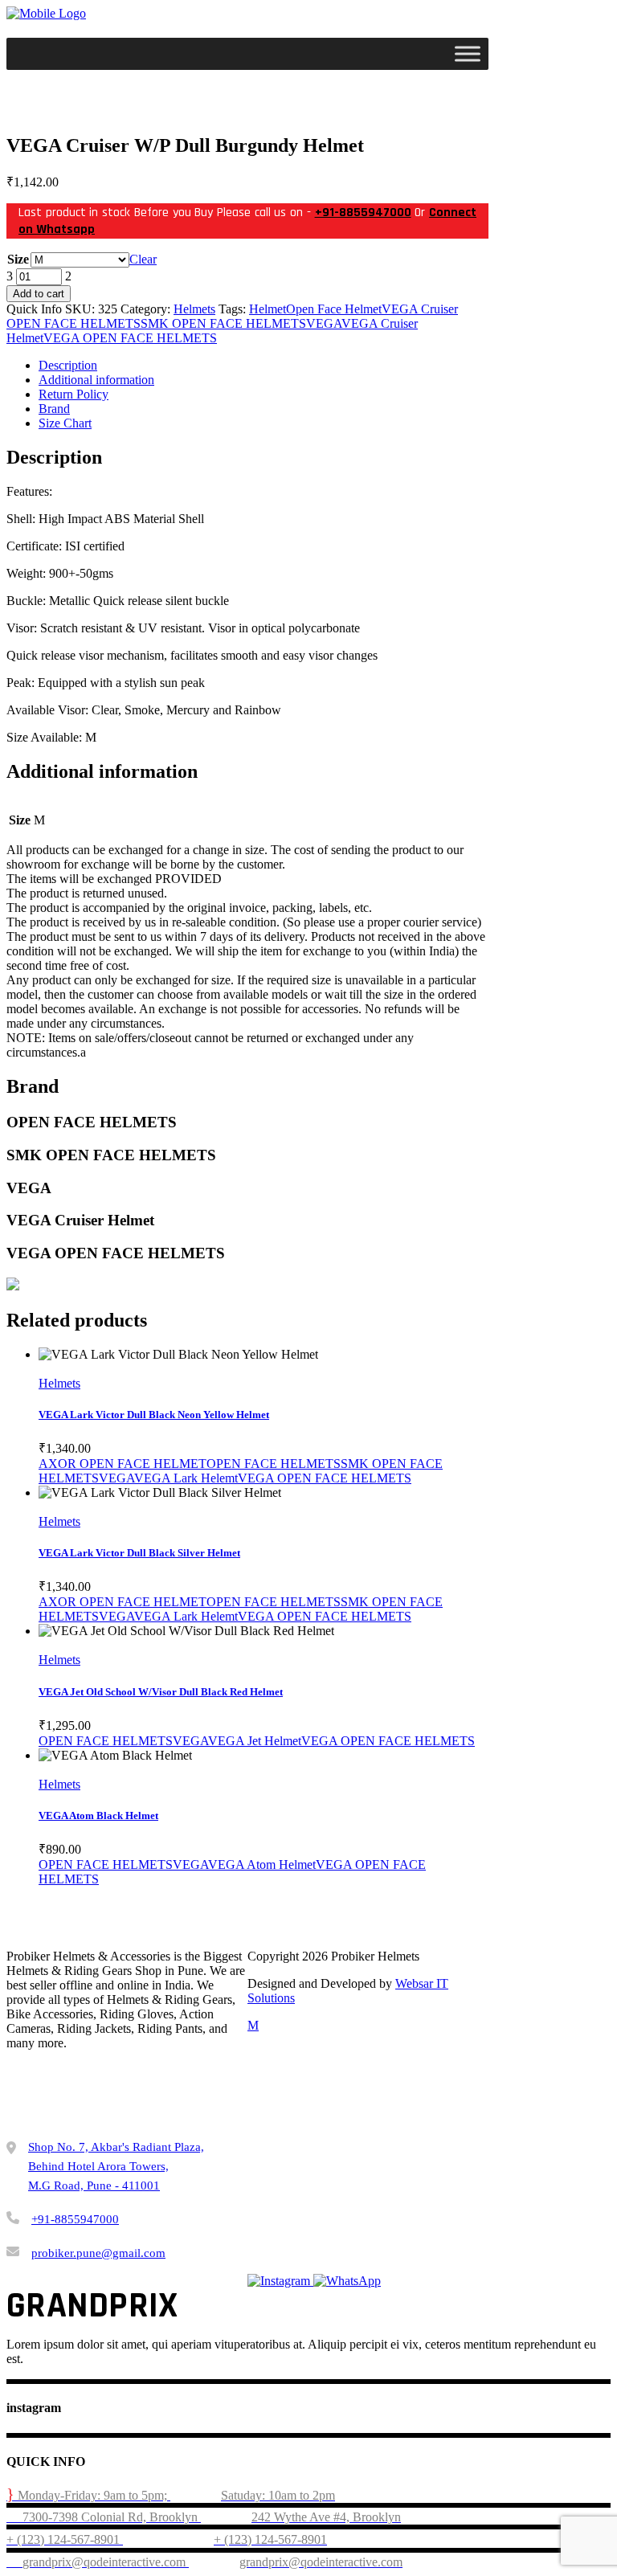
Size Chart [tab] (65, 423)
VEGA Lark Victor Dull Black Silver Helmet (139, 1553)
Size (18, 259)
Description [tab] (68, 365)
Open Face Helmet (334, 309)
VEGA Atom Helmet (262, 1865)
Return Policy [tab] (74, 394)
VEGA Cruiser (420, 309)
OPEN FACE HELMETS (74, 323)
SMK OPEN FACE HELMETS (223, 323)
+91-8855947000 (363, 213)
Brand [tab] (54, 409)
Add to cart (39, 294)
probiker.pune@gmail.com (98, 2253)
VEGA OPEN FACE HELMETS (130, 338)
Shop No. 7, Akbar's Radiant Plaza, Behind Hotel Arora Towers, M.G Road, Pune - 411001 (116, 2166)
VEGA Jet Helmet (255, 1741)
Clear (143, 259)
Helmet (268, 309)
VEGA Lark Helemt (186, 1478)
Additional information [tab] (96, 380)
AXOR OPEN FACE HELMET (123, 1464)
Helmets (194, 309)
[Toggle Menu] (468, 53)
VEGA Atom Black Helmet (98, 1815)
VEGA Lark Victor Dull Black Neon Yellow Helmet (154, 1415)
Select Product (95, 1369)
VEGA (324, 323)
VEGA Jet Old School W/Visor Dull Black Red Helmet (161, 1692)
